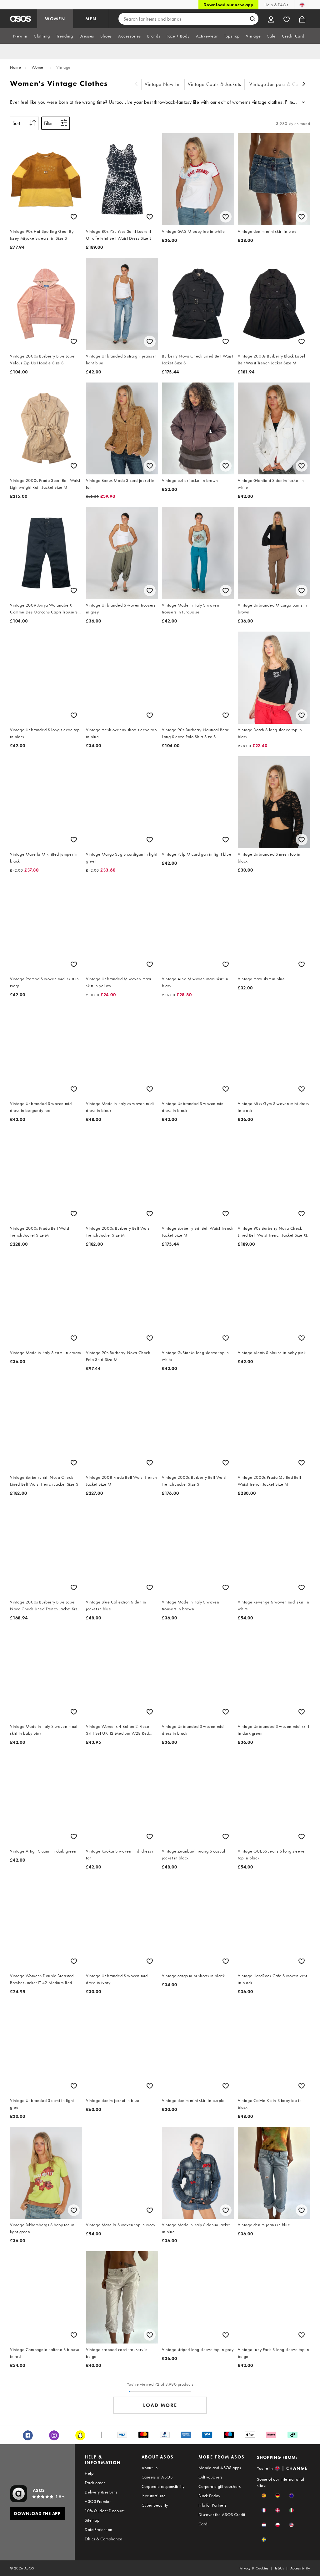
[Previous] (136, 85)
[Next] (304, 85)
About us (150, 2468)
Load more (160, 2405)
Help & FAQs (276, 5)
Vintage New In (162, 84)
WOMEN (55, 19)
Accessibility (300, 2568)
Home (15, 67)
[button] (264, 2496)
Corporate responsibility (163, 2486)
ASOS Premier (98, 2501)
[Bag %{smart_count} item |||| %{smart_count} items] (302, 19)
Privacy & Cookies (254, 2568)
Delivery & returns (101, 2492)
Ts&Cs (279, 2568)
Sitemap (92, 2520)
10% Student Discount (105, 2511)
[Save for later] (74, 217)
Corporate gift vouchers (220, 2486)
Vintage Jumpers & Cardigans (282, 84)
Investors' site (154, 2496)
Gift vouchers (210, 2477)
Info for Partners (212, 2505)
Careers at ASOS (157, 2477)
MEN (91, 19)
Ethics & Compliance (103, 2539)
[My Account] (271, 19)
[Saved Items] (287, 19)
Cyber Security (155, 2505)
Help (89, 2473)
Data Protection (98, 2529)
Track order (95, 2483)
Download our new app (228, 5)
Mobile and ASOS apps (220, 2468)
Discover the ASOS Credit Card (222, 2519)
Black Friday (209, 2496)
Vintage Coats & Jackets (215, 84)
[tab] (20, 36)
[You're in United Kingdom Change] (302, 5)
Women (39, 67)
